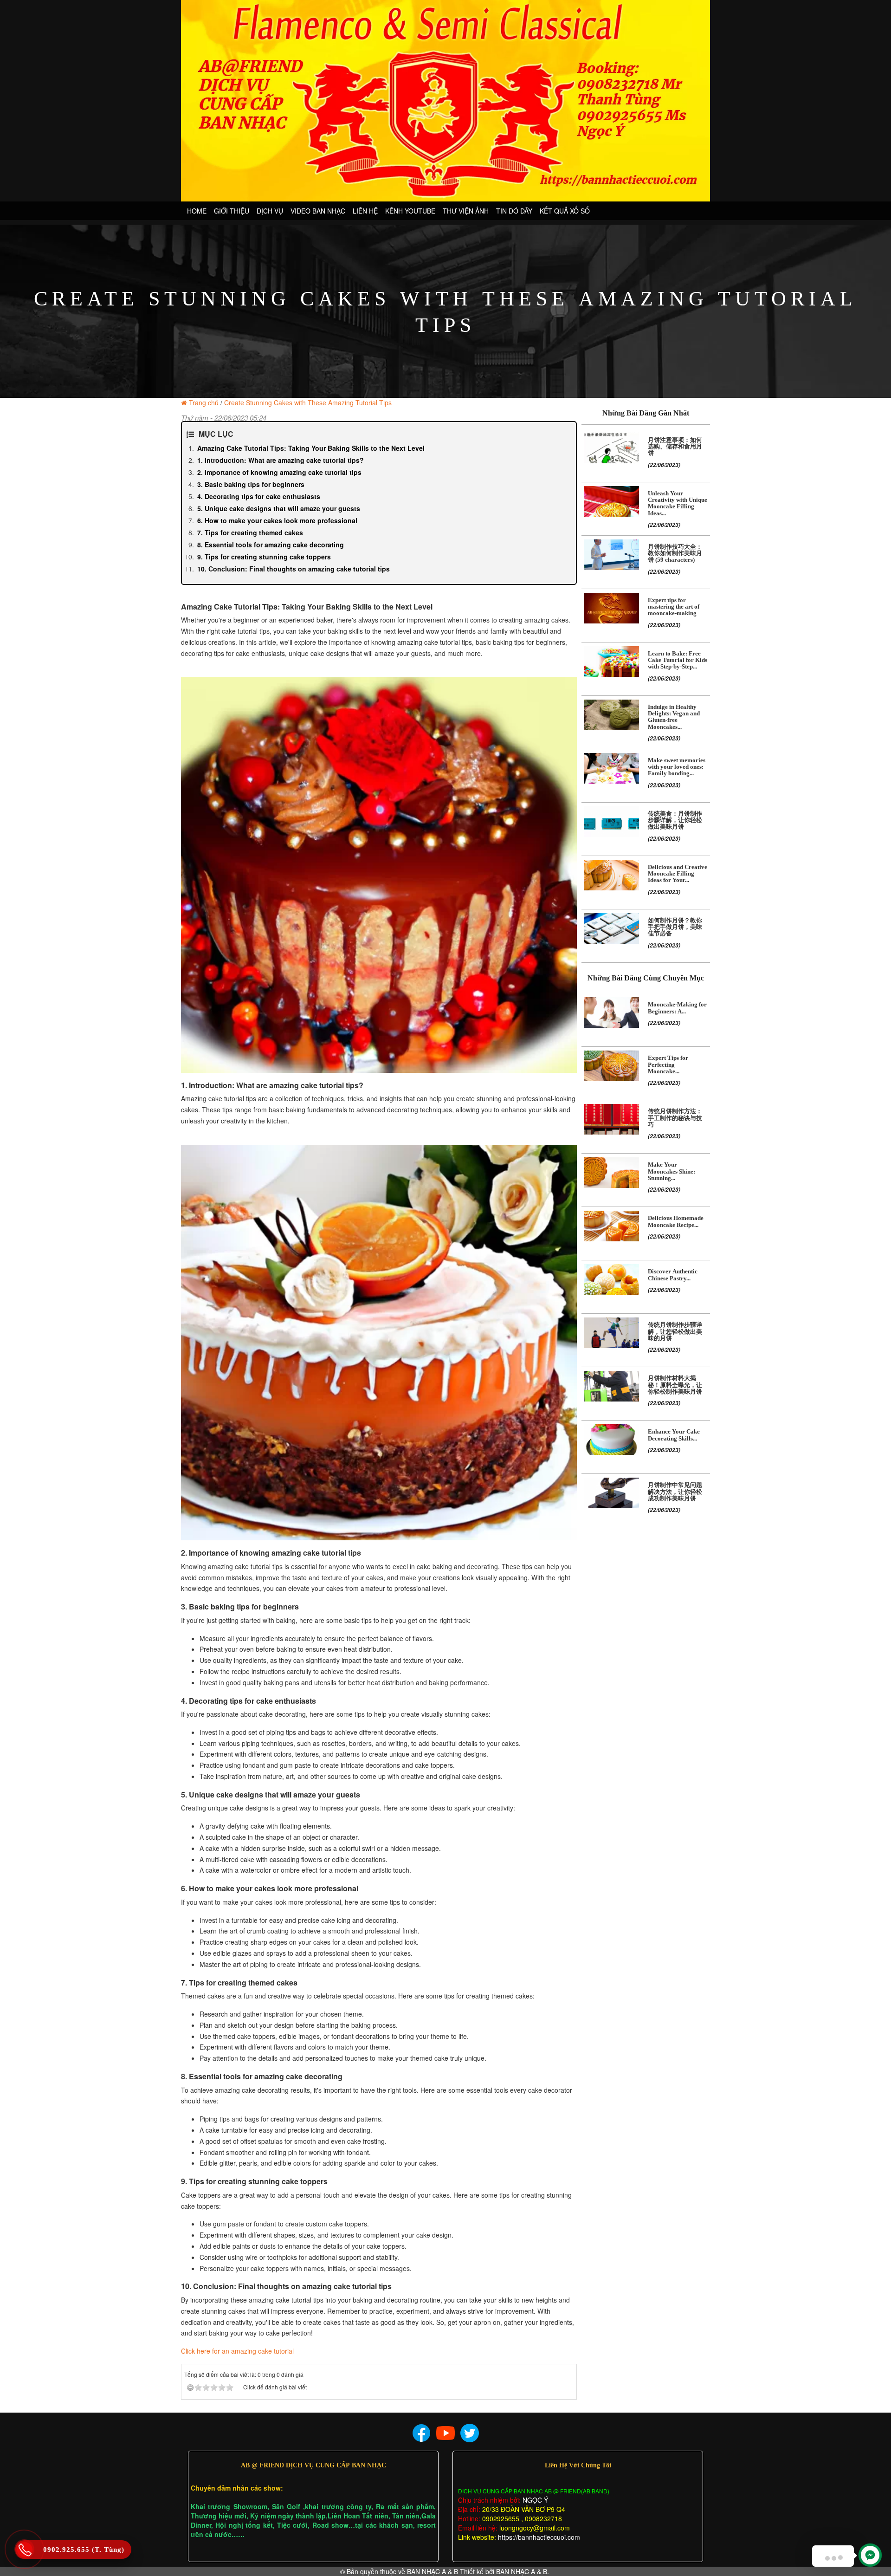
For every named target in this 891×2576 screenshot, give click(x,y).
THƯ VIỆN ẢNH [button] (466, 211)
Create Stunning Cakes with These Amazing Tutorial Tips (308, 402)
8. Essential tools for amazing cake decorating (271, 545)
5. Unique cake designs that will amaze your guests (279, 508)
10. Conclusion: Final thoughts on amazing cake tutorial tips (294, 569)
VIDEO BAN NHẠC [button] (318, 211)
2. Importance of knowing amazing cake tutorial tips (279, 472)
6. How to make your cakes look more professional (277, 520)
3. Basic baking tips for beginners (251, 484)
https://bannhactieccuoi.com (539, 2537)
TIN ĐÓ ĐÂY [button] (514, 211)
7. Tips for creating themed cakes (250, 532)
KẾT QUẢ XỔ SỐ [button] (565, 211)
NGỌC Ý (534, 2500)
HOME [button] (197, 211)
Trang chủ (204, 402)
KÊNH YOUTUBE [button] (410, 211)
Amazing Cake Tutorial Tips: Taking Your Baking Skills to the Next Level (311, 448)
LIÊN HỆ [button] (365, 211)
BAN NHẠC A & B (433, 2571)
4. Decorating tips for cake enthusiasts (259, 496)
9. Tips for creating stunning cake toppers (264, 557)
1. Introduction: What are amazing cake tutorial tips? (281, 460)
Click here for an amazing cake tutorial (237, 2351)
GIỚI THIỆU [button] (232, 211)
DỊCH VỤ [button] (270, 211)
